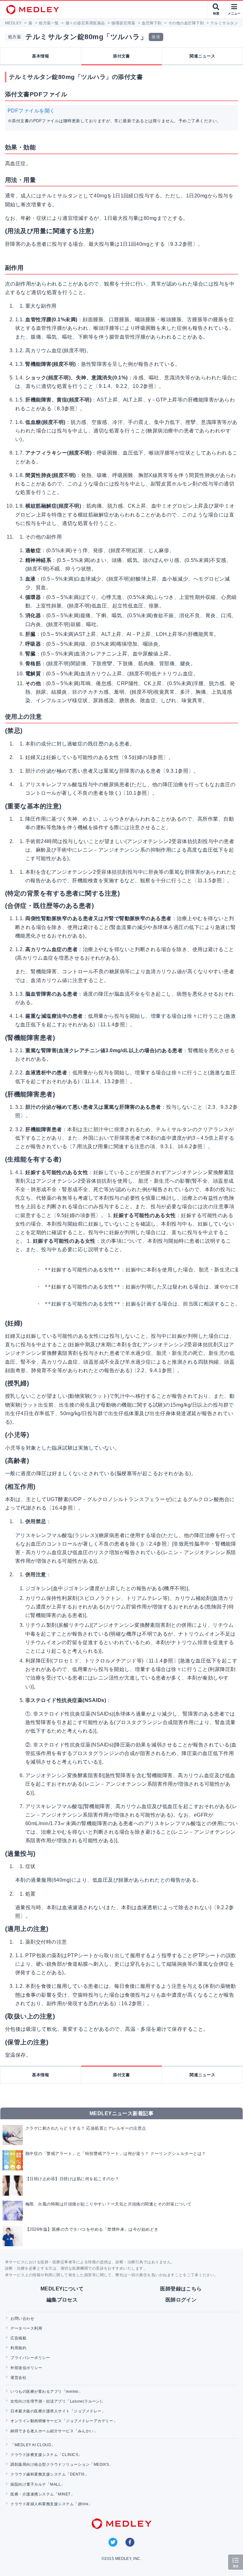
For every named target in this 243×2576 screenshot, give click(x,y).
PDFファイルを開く (31, 111)
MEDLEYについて (62, 2289)
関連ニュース (202, 56)
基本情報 (40, 56)
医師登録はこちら (181, 2289)
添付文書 (121, 56)
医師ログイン (181, 2300)
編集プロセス (62, 2300)
